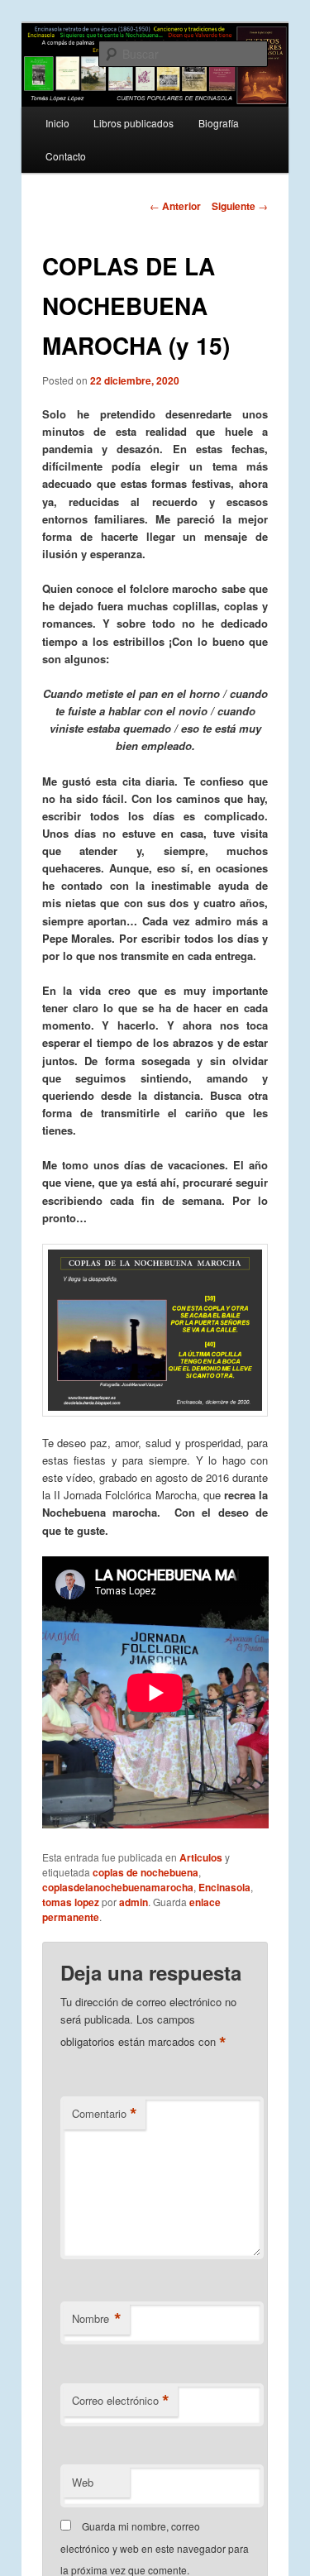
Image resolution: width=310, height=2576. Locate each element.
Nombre (97, 2319)
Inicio (57, 123)
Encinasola (224, 1887)
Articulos (201, 1857)
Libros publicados (134, 123)
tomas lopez (71, 1902)
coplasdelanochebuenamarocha (118, 1887)
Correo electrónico (121, 2401)
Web (83, 2482)
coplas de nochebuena (145, 1872)
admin (134, 1902)
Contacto (66, 156)
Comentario (105, 2114)
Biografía (219, 123)
